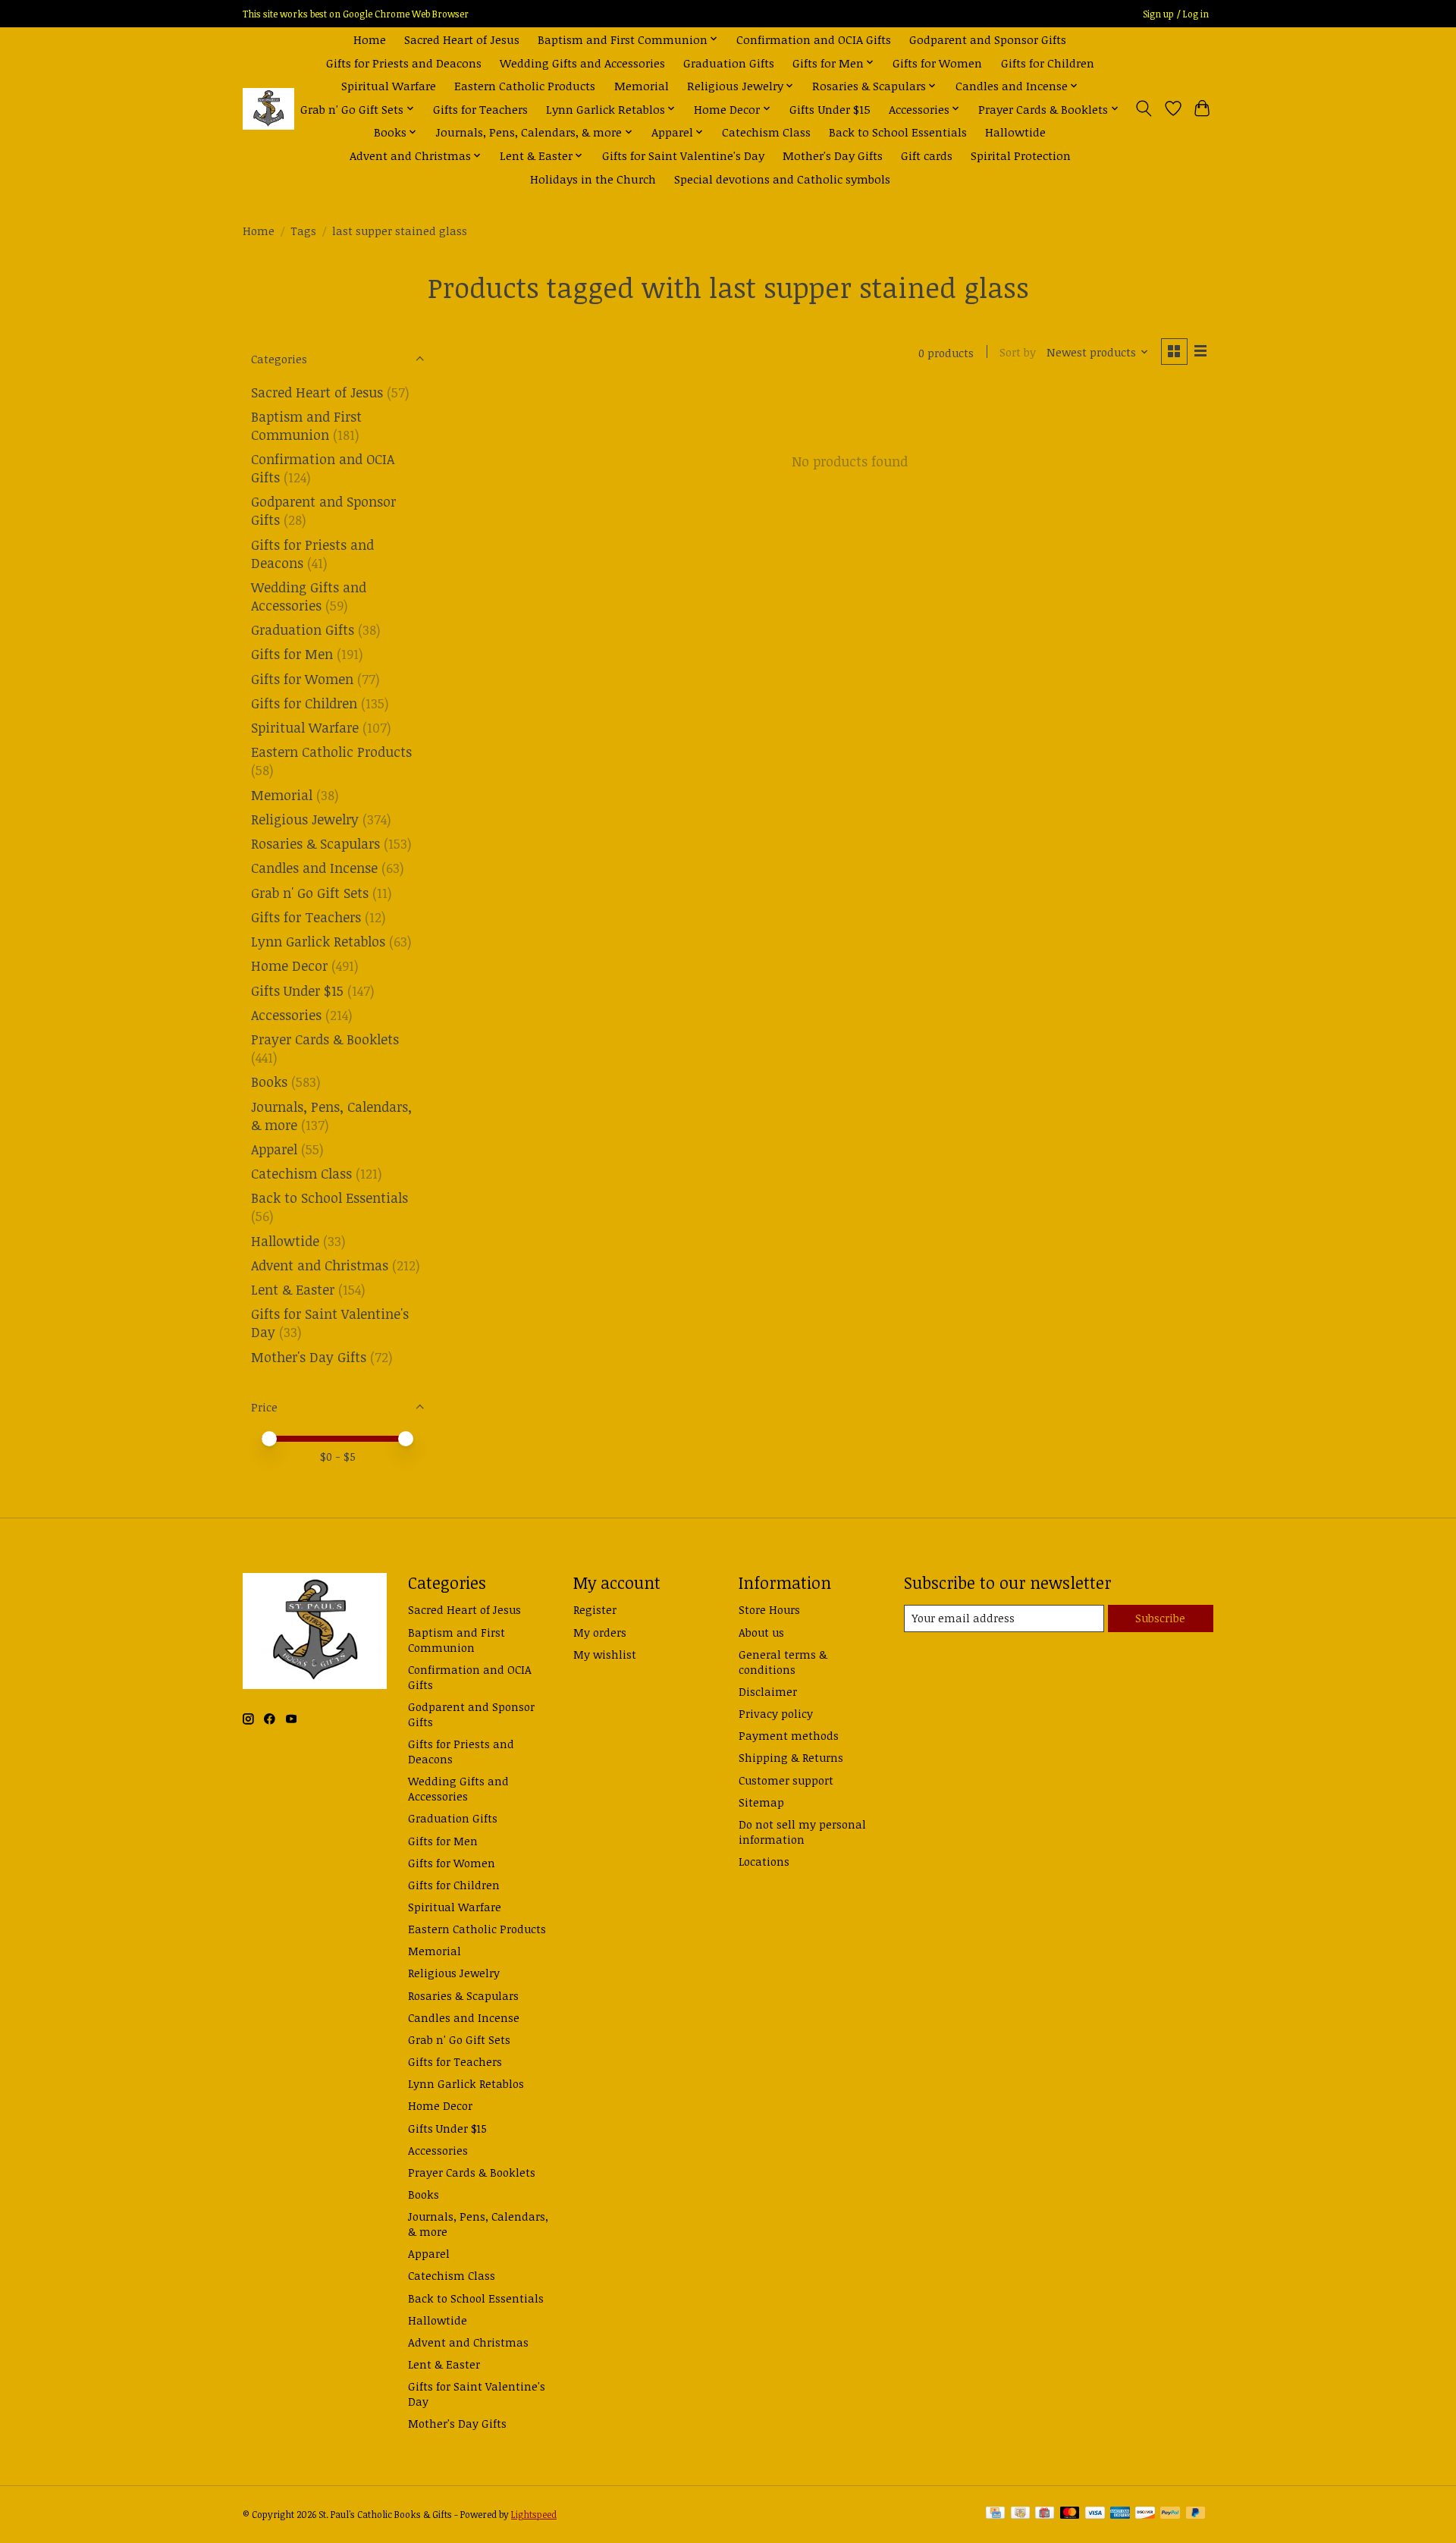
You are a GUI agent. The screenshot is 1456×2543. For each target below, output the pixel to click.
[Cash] (1020, 2514)
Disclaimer (768, 1691)
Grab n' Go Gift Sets (310, 893)
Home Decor (289, 965)
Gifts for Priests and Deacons (404, 63)
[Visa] (1095, 2514)
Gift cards (927, 155)
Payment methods (789, 1735)
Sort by (1018, 352)
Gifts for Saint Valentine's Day (683, 155)
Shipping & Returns (791, 1757)
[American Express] (1120, 2514)
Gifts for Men (292, 654)
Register (595, 1609)
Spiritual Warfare (389, 85)
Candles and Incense (314, 868)
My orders (600, 1632)
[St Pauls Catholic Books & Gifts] (268, 109)
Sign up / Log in (1176, 14)
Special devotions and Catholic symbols (782, 179)
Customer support (786, 1780)
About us (761, 1632)
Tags (303, 231)
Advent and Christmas (320, 1265)
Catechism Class (766, 132)
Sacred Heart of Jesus (462, 39)
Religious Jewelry (305, 819)
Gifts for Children (1048, 63)
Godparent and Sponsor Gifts (988, 39)
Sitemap (761, 1802)
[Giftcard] (1045, 2514)
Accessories (286, 1015)
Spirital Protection (1021, 155)
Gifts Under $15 (830, 109)
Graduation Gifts (729, 63)
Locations (764, 1861)
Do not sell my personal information (802, 1832)
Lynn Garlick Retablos (318, 941)
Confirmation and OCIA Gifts (814, 39)
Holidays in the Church (593, 179)
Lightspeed (534, 2515)
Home (370, 39)
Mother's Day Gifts (833, 155)
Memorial (642, 85)
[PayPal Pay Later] (1196, 2514)
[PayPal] (1170, 2514)
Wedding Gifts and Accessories (582, 63)
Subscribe (1160, 1618)
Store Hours (769, 1609)
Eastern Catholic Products (525, 85)
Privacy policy (776, 1713)
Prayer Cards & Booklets (325, 1039)
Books (269, 1082)
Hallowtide (1015, 132)
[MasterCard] (1070, 2514)
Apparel (274, 1149)
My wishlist (605, 1654)
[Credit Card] (995, 2514)
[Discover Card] (1145, 2514)
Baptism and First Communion (306, 425)
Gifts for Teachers (480, 109)
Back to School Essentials (898, 132)
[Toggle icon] (1144, 108)
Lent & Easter (293, 1289)
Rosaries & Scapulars (315, 843)
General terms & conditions (783, 1662)
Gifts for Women (937, 63)
